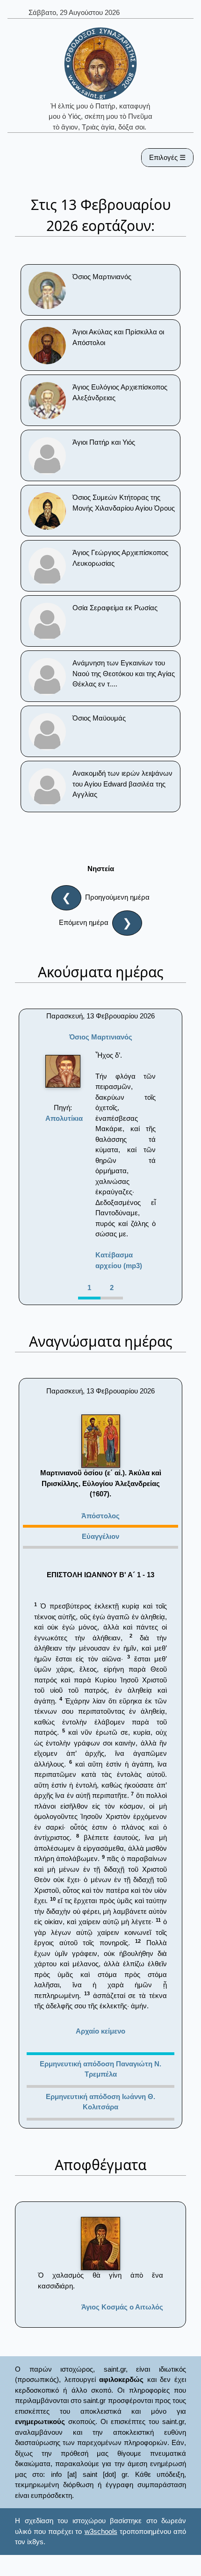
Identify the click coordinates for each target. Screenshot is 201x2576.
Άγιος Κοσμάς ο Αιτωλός (122, 2307)
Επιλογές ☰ (167, 157)
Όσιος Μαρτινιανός (101, 1037)
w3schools (101, 2531)
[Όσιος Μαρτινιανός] (63, 1071)
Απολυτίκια (64, 1118)
